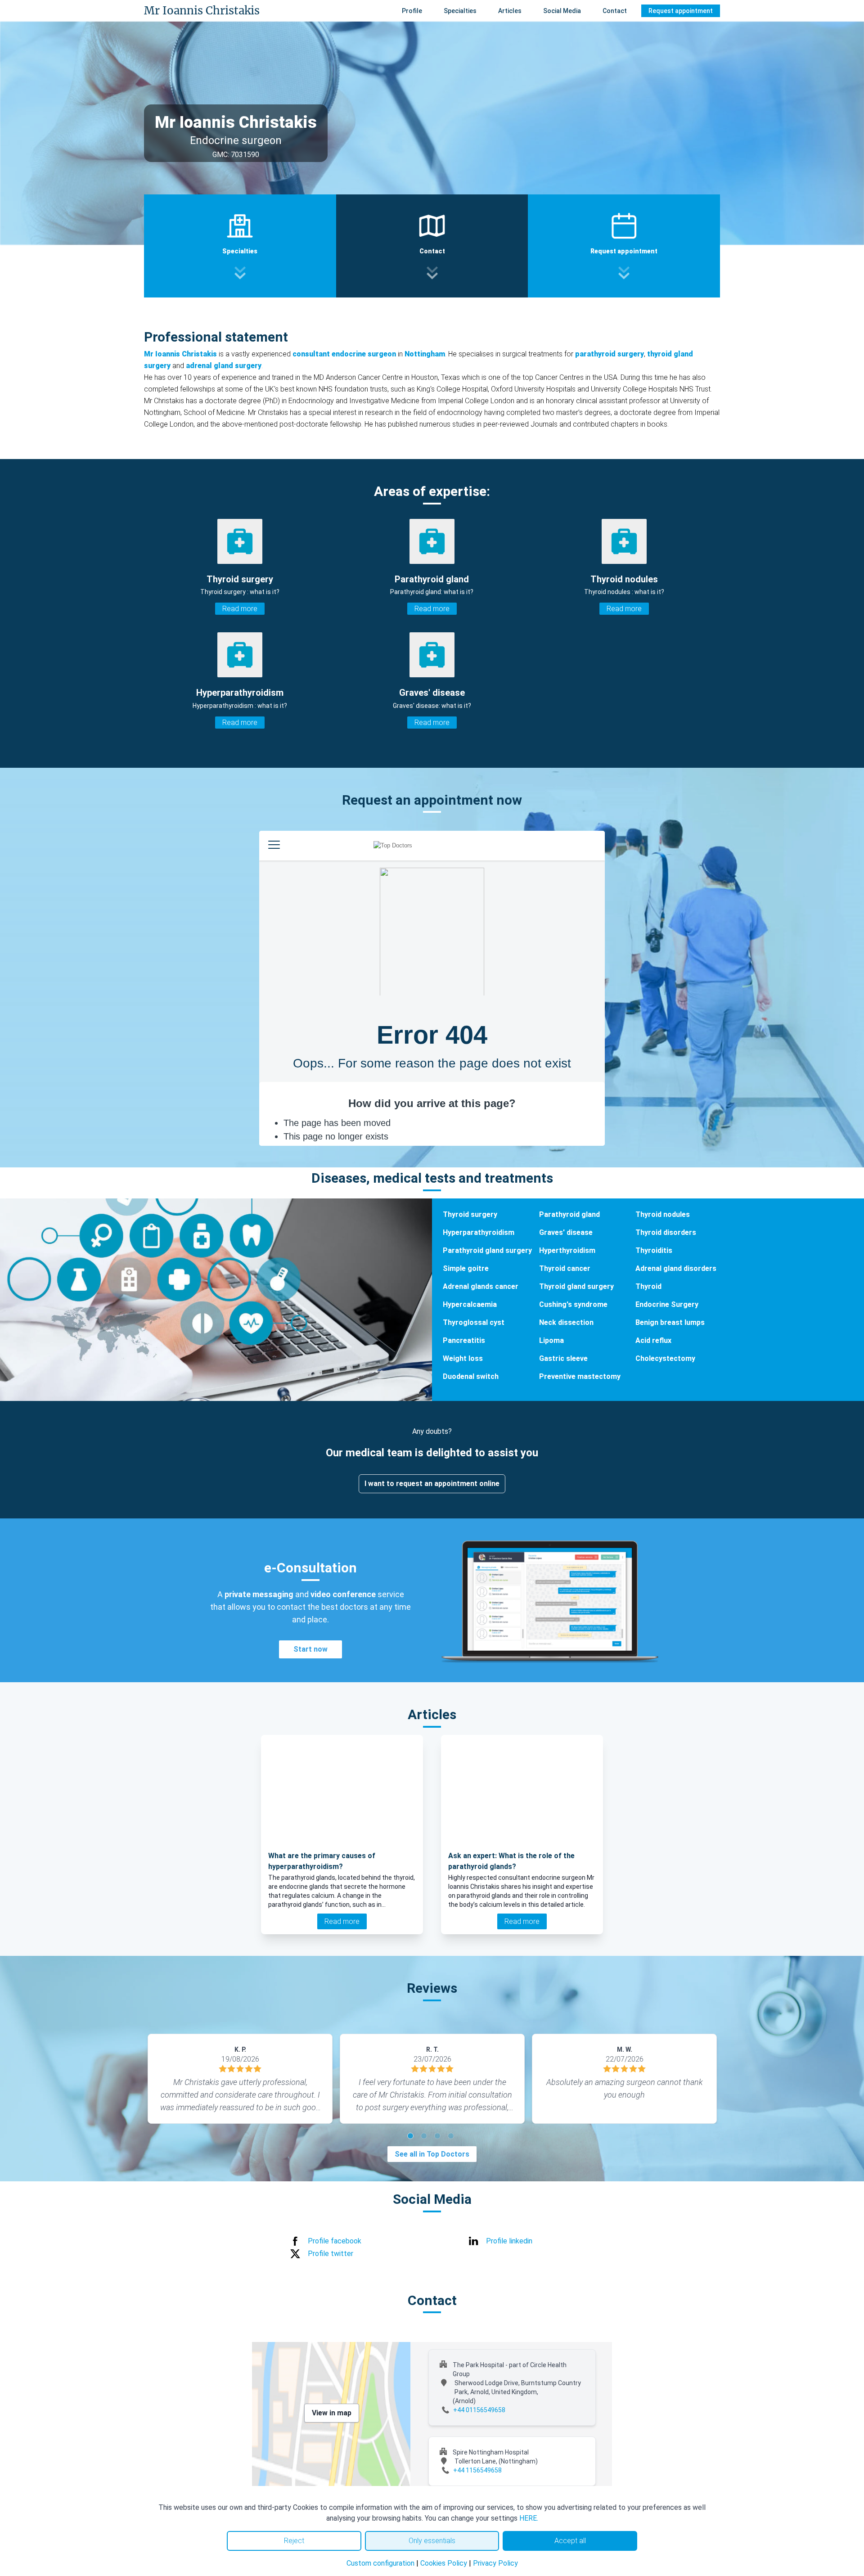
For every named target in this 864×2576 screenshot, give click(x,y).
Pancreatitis (464, 1340)
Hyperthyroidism (567, 1250)
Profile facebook (335, 2241)
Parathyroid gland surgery (487, 1250)
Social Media (562, 11)
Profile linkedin (509, 2241)
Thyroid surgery (470, 1214)
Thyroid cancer (565, 1268)
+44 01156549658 (479, 2410)
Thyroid (648, 1286)
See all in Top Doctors (432, 2154)
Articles (510, 11)
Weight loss (463, 1358)
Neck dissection (566, 1322)
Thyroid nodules (663, 1214)
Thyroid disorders (666, 1232)
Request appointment (681, 11)
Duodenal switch (471, 1376)
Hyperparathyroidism (479, 1232)
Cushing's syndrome (573, 1304)
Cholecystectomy (665, 1358)
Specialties (460, 11)
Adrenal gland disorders (676, 1268)
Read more (240, 609)
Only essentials (432, 2541)
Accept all (570, 2541)
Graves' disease (566, 1232)
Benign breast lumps (670, 1322)
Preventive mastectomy (580, 1376)
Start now (310, 1649)
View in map (332, 2413)
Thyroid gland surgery (576, 1286)
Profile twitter (331, 2254)
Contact (615, 11)
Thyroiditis (654, 1250)
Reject (294, 2541)
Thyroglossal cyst (474, 1322)
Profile (412, 11)
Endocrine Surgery (667, 1304)
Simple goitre (466, 1268)
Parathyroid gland (569, 1214)
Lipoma (551, 1340)
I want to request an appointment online (432, 1484)
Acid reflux (653, 1340)
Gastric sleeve (563, 1358)
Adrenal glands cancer (481, 1286)
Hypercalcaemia (470, 1304)
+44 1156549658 (477, 2470)
